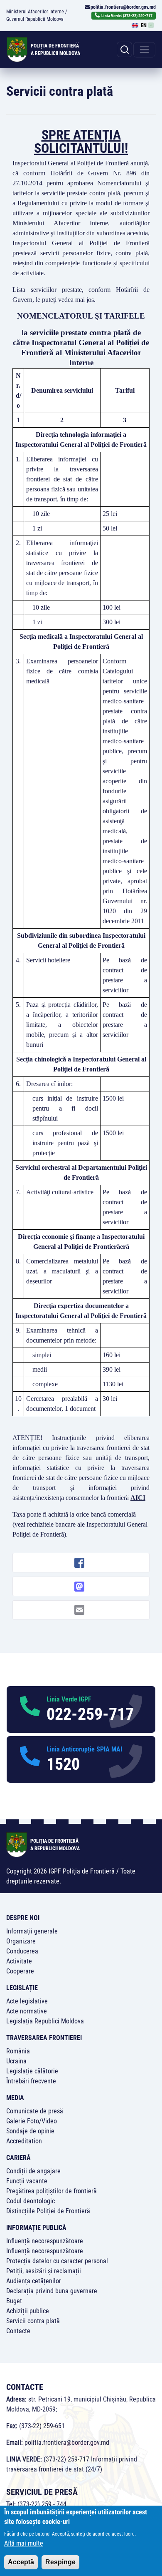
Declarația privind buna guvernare (52, 2291)
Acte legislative (27, 2001)
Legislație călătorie (32, 2071)
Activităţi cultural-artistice (60, 1192)
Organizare (21, 1941)
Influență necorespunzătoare (45, 2241)
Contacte (18, 2331)
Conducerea (22, 1951)
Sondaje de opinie (30, 2131)
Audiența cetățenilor (34, 2281)
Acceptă (21, 2562)
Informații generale (32, 1931)
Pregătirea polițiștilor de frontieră (52, 2191)
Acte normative (27, 2011)
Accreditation (24, 2141)
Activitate (19, 1961)
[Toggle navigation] (144, 50)
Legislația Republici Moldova (45, 2021)
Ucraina (16, 2061)
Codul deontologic (31, 2201)
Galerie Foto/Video (32, 2121)
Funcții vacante (27, 2181)
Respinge (60, 2562)
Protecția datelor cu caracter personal (57, 2261)
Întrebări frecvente (31, 2081)
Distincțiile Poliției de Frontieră (48, 2211)
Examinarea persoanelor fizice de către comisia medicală (62, 671)
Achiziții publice (28, 2311)
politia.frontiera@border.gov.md (123, 7)
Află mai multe (24, 2543)
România (18, 2051)
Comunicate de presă (35, 2111)
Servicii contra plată (33, 2321)
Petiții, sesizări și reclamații (44, 2271)
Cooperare (20, 1971)
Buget (14, 2301)
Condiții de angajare (33, 2171)
